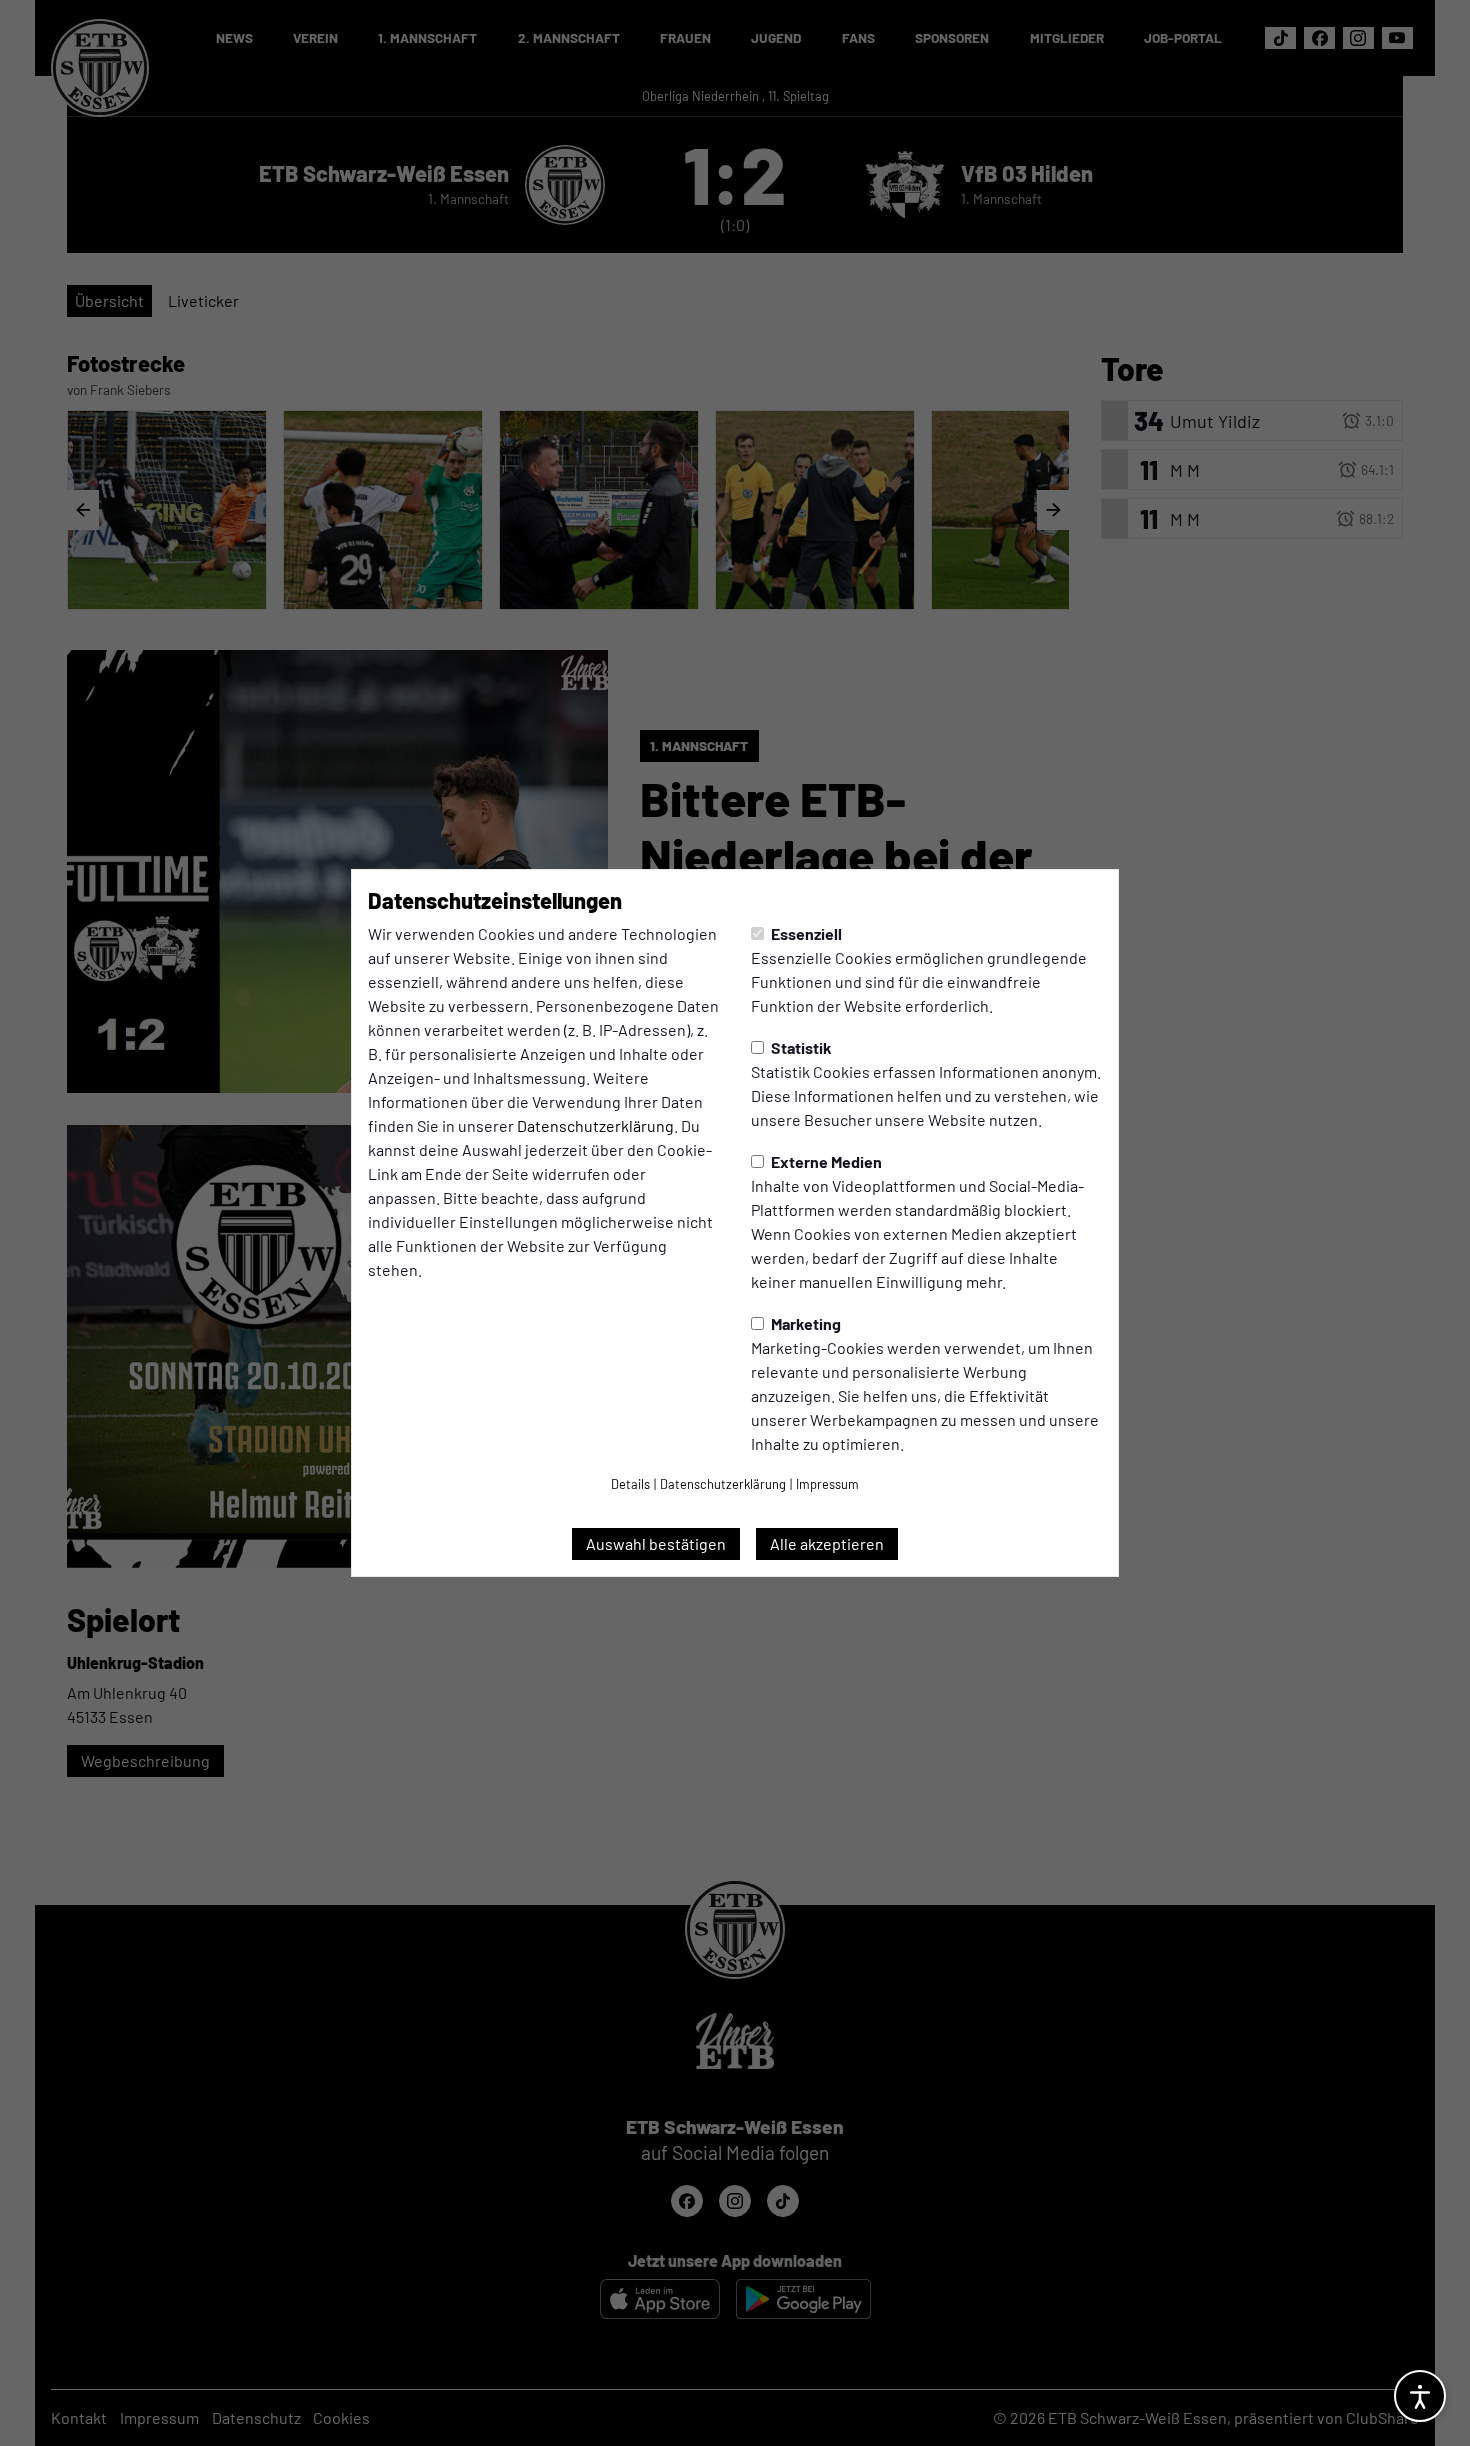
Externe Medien (825, 1161)
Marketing (804, 1323)
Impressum (827, 1484)
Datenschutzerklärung (595, 1125)
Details (630, 1484)
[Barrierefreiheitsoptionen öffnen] (1420, 2396)
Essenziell (805, 933)
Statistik (800, 1047)
